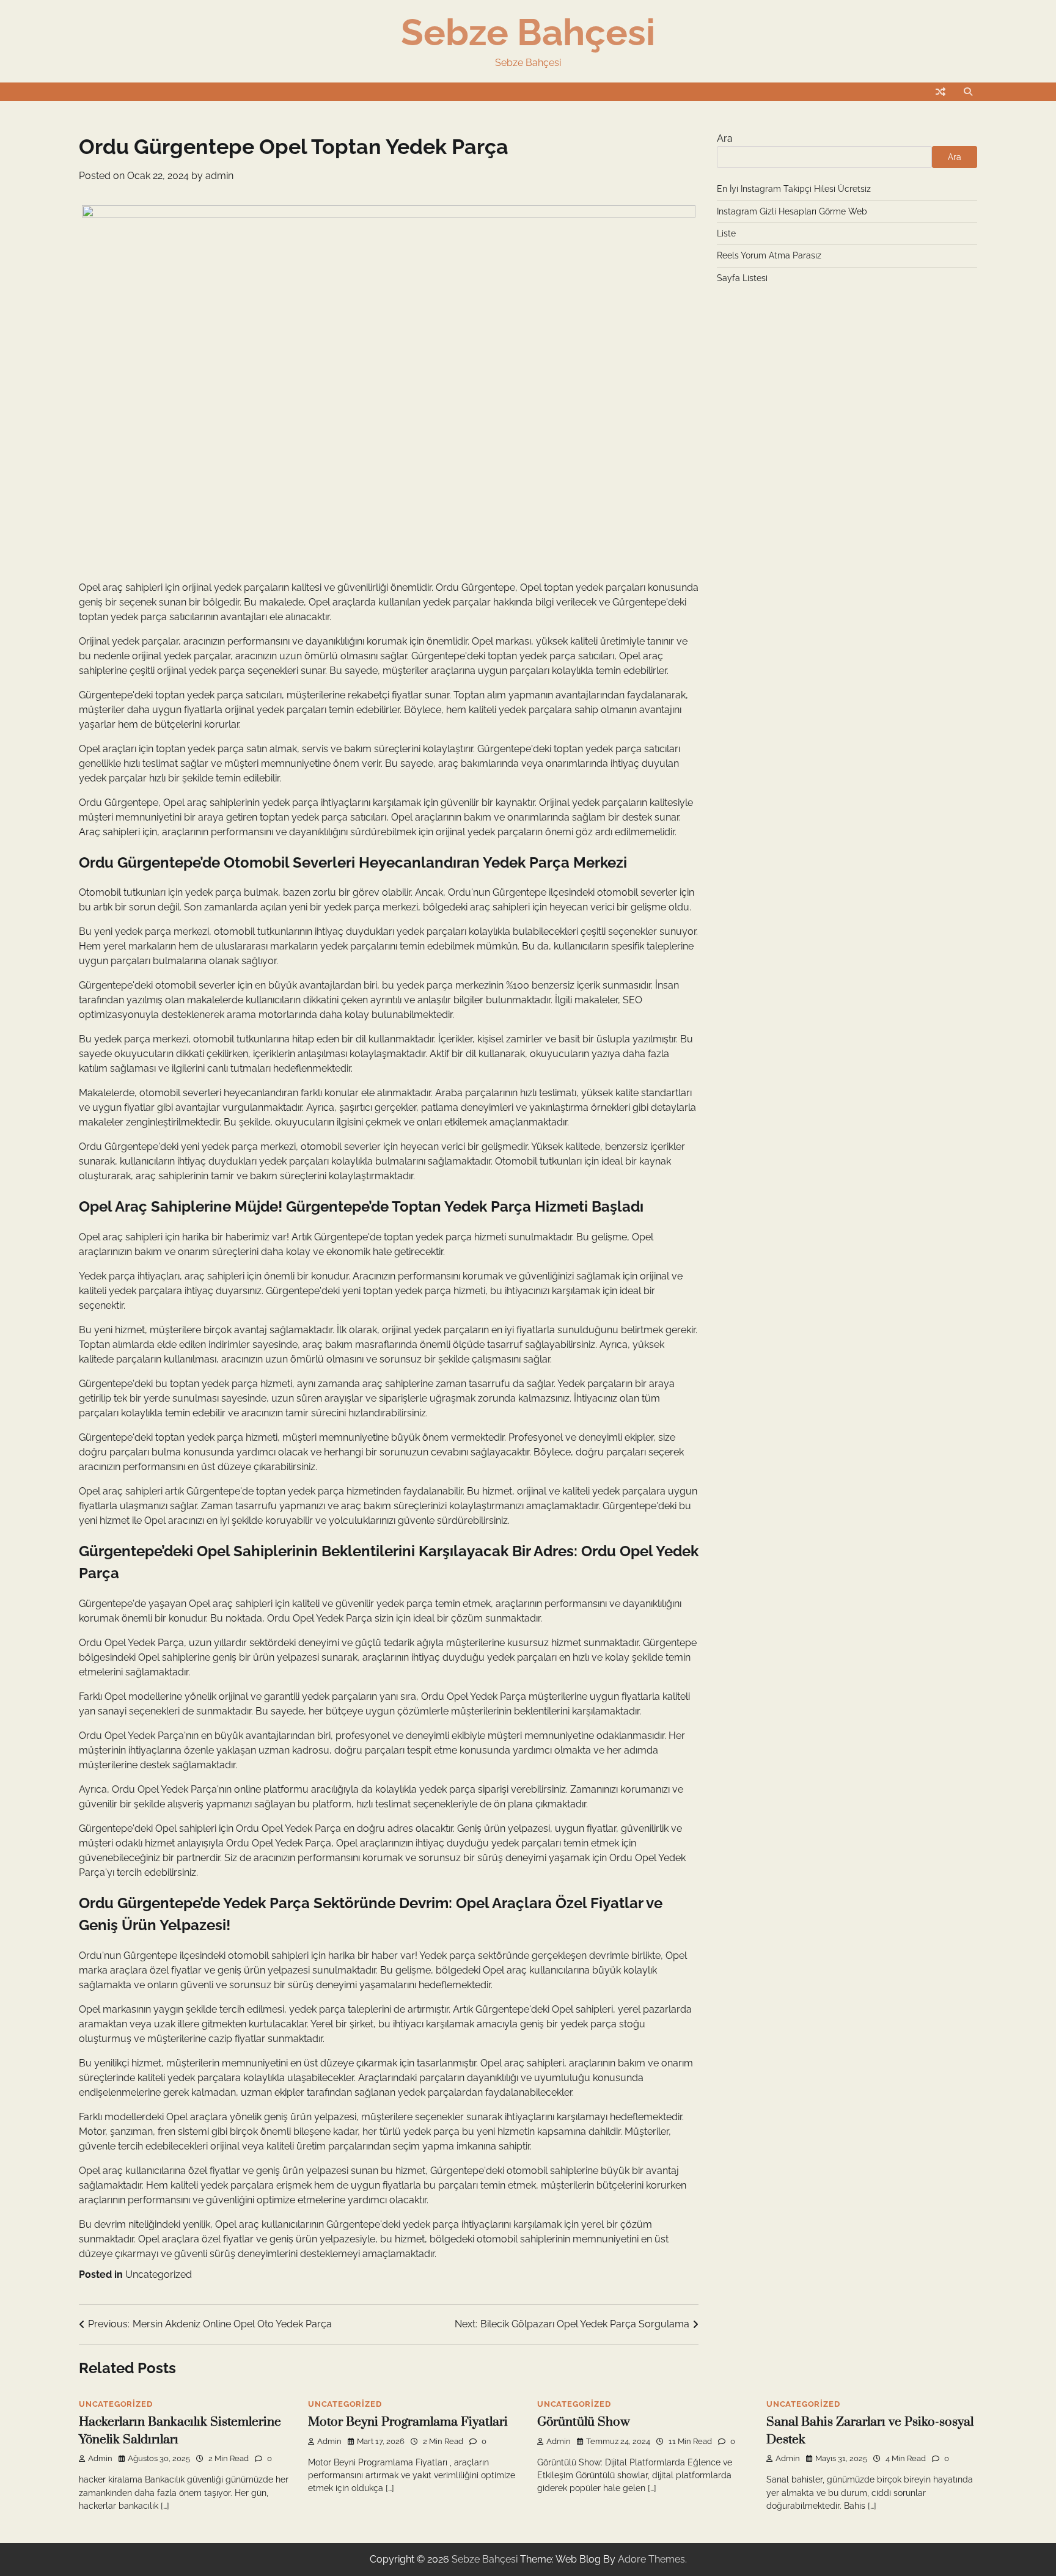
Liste (726, 233)
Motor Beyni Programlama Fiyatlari (408, 2422)
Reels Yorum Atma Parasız (769, 255)
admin (219, 176)
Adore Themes (651, 2559)
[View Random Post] (941, 92)
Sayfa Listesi (742, 278)
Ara (725, 138)
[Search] (968, 92)
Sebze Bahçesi (528, 32)
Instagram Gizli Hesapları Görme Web (792, 211)
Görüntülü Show (584, 2422)
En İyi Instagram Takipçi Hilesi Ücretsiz (794, 189)
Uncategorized (159, 2274)
